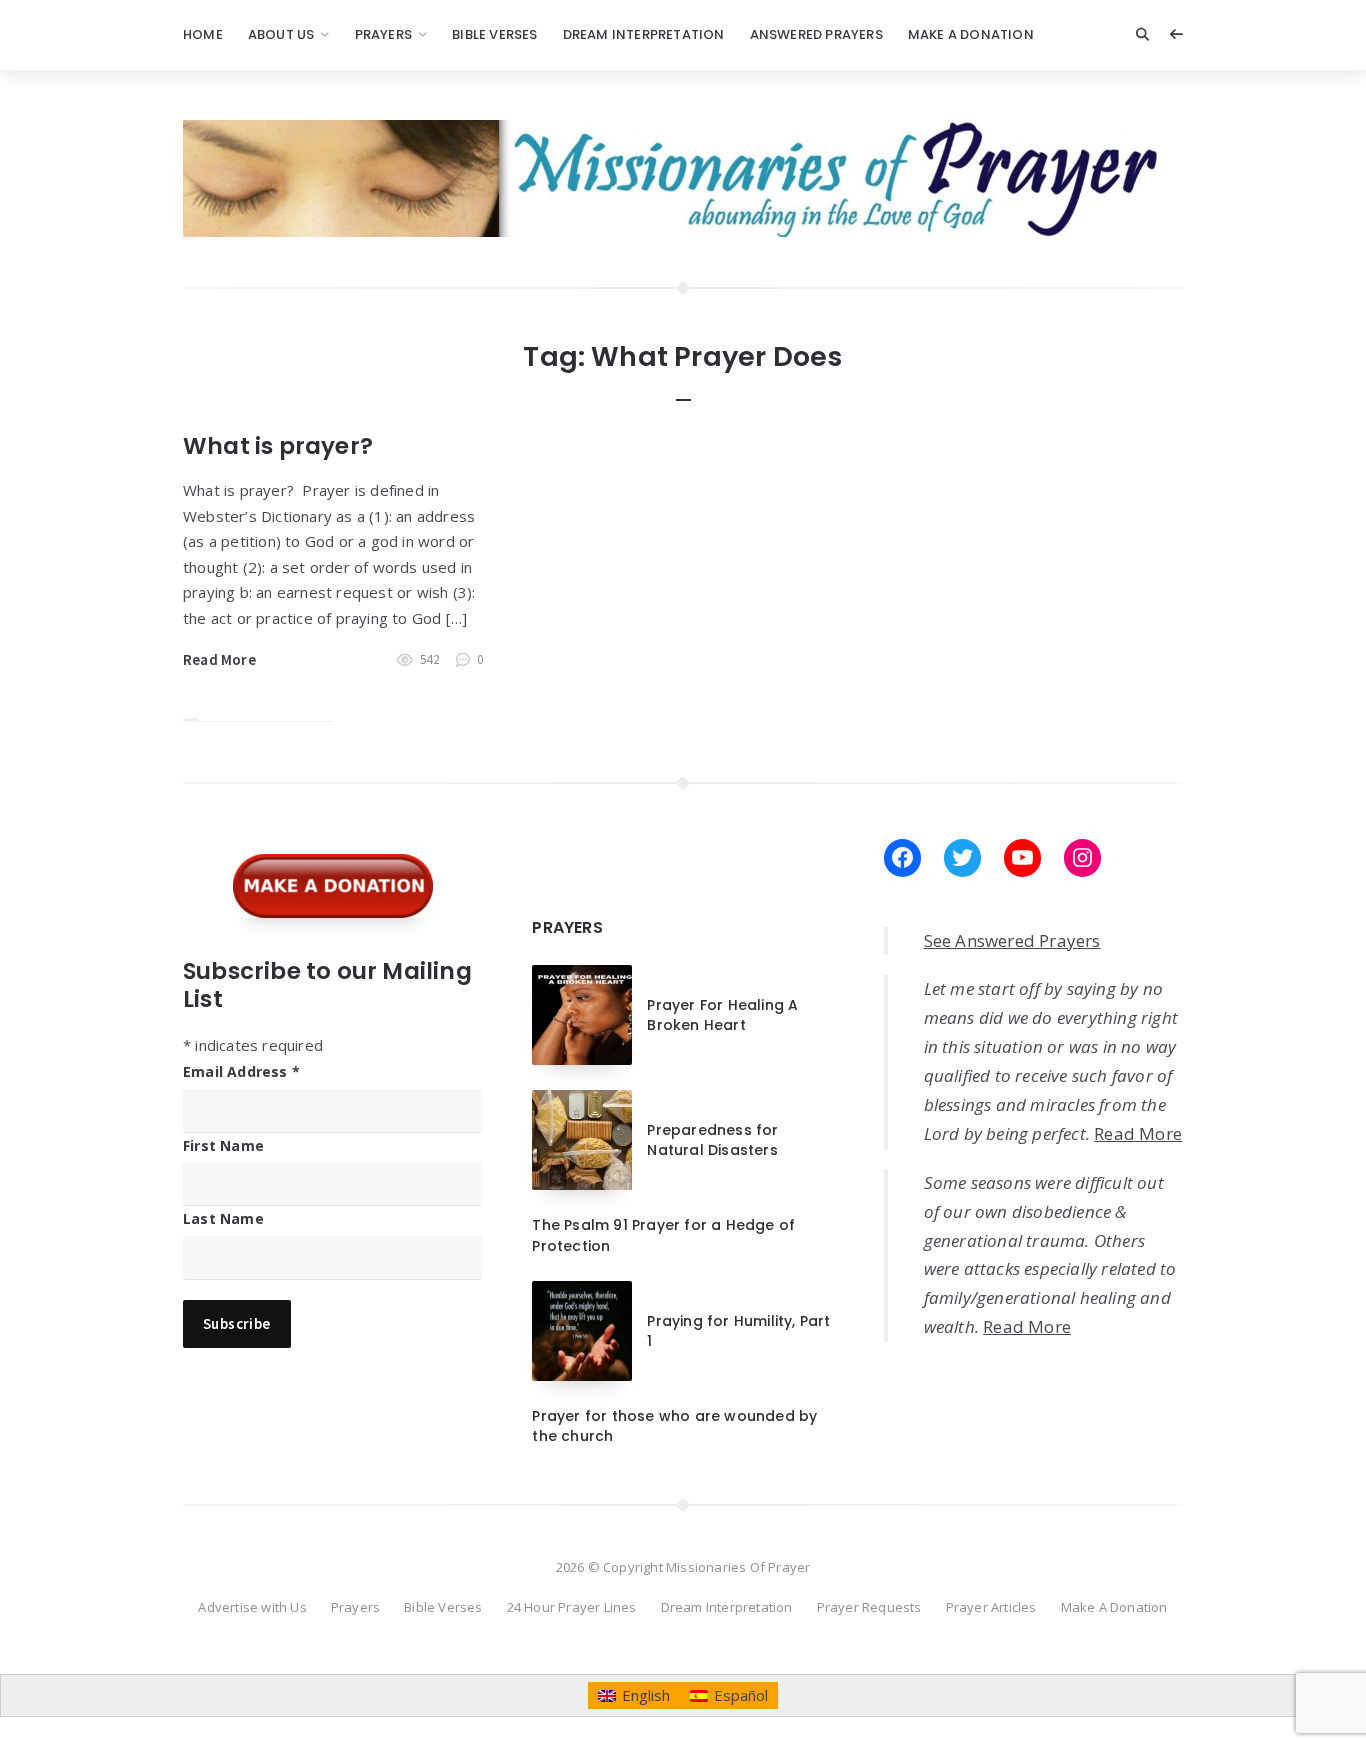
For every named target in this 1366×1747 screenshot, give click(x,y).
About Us (281, 34)
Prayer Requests (869, 1607)
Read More (219, 659)
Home (203, 34)
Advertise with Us (252, 1607)
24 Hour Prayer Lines (572, 1607)
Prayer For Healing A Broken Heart (722, 1015)
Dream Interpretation (644, 34)
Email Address (241, 1071)
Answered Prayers (816, 34)
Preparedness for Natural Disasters (712, 1140)
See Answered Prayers (1012, 940)
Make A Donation (971, 34)
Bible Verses (494, 34)
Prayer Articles (991, 1607)
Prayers (383, 34)
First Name (223, 1145)
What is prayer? (278, 446)
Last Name (223, 1218)
